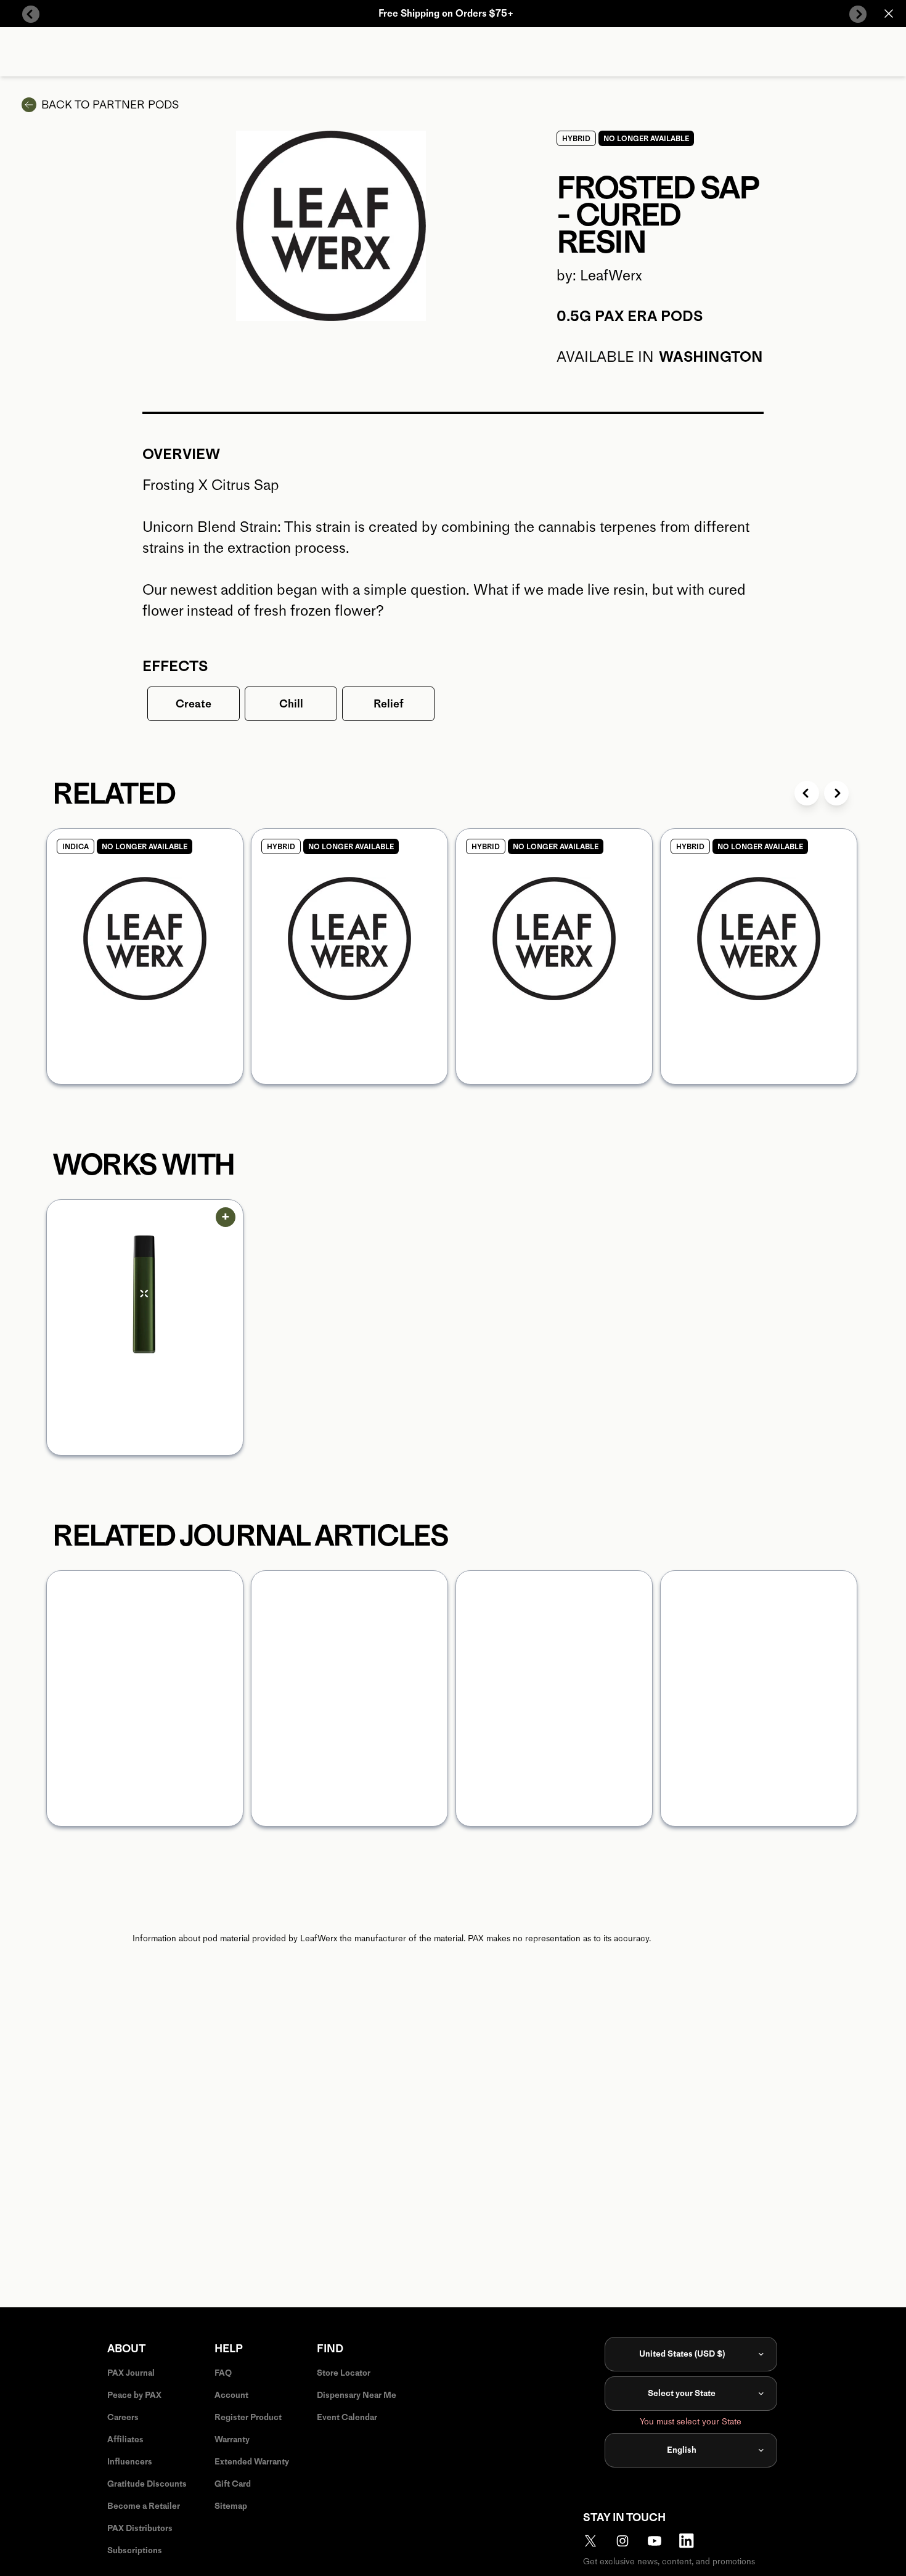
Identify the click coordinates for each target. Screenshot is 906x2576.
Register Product (248, 2417)
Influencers (130, 2462)
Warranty (232, 2439)
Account (231, 2395)
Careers (123, 2417)
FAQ (223, 2373)
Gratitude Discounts (147, 2484)
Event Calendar (347, 2417)
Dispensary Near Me (357, 2395)
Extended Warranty (252, 2462)
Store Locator (344, 2373)
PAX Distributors (140, 2528)
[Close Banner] (889, 14)
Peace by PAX (134, 2395)
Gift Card (233, 2484)
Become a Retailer (144, 2506)
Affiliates (125, 2439)
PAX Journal (131, 2373)
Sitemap (231, 2506)
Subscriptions (135, 2550)
